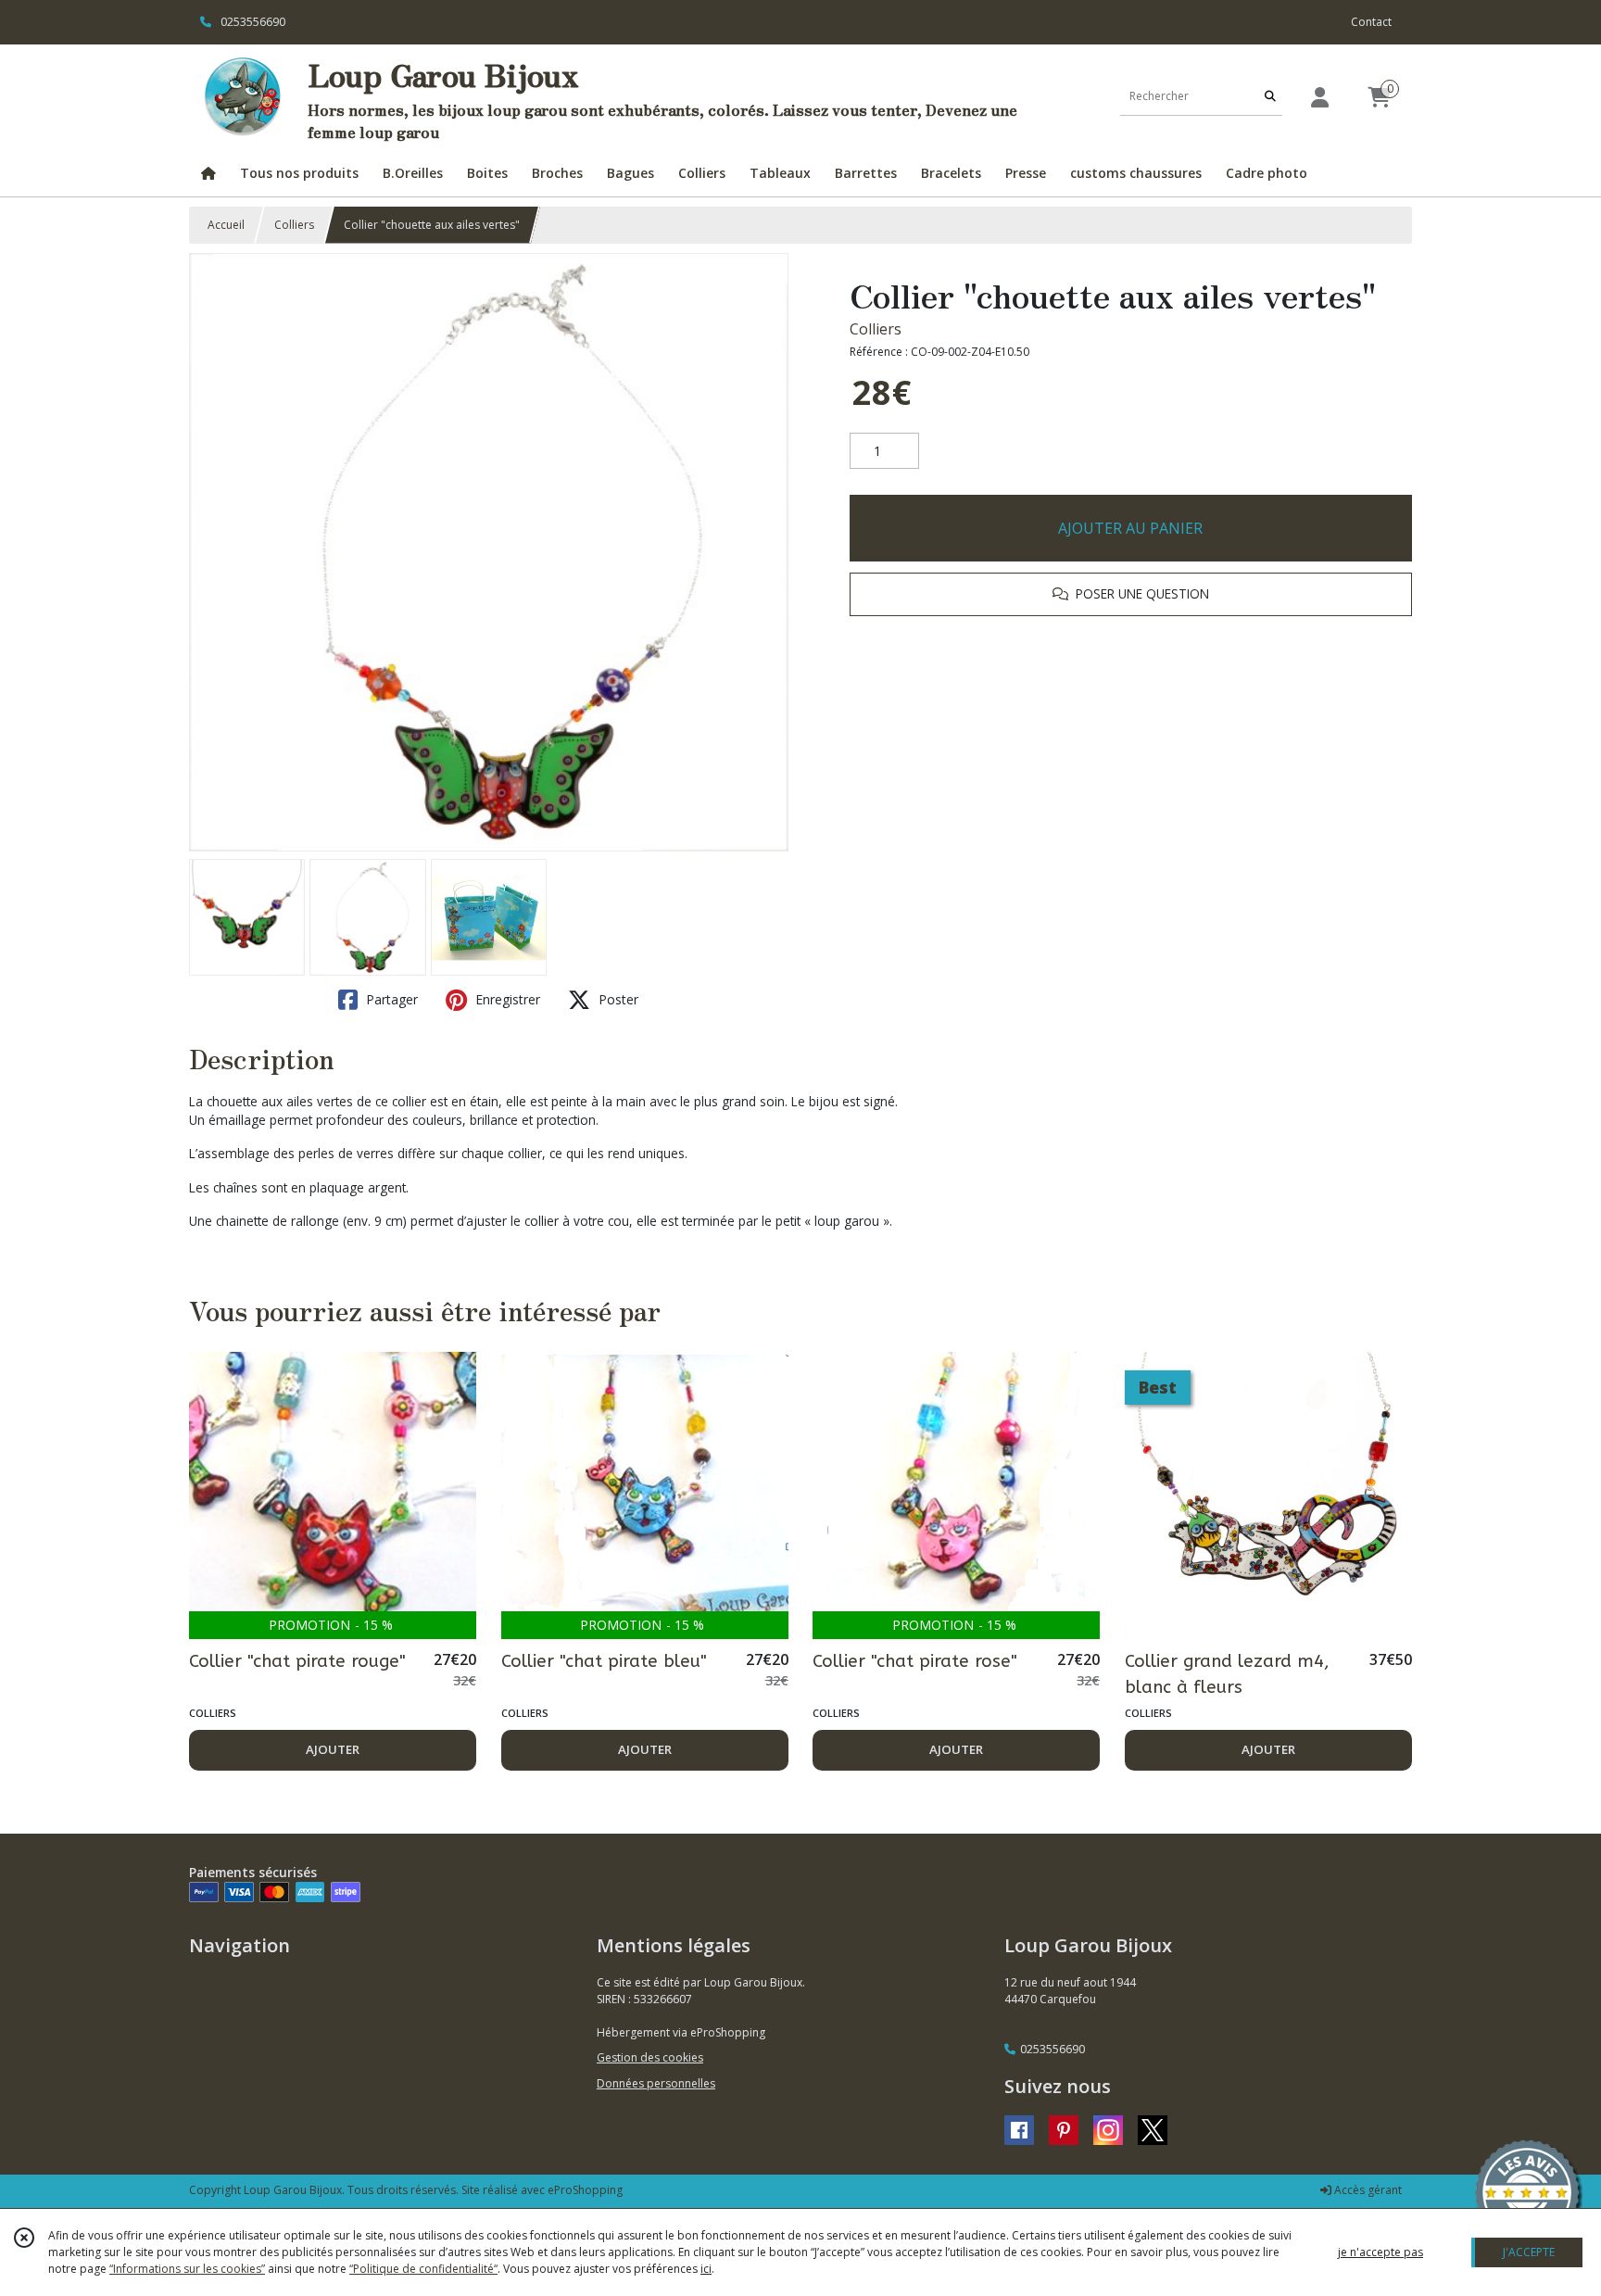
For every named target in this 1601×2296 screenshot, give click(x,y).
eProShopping (585, 2190)
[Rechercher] (1270, 97)
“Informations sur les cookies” (187, 2269)
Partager (390, 999)
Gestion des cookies (650, 2057)
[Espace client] (1319, 97)
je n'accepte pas (1380, 2252)
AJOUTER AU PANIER (1130, 528)
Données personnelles (656, 2083)
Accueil (226, 225)
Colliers (294, 225)
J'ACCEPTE (1529, 2252)
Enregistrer (506, 999)
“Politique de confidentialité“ (423, 2269)
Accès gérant (1367, 2190)
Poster (617, 999)
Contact (1371, 22)
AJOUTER (333, 1749)
